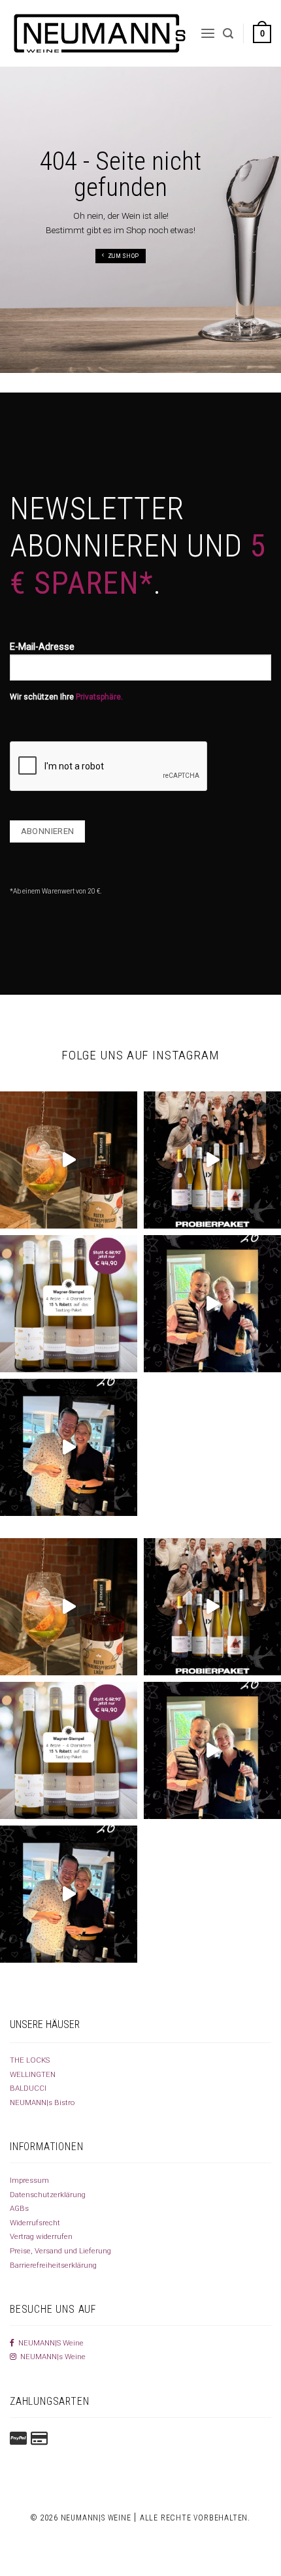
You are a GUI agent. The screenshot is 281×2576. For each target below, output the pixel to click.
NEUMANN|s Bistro (42, 2102)
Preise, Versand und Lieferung (60, 2251)
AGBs (19, 2208)
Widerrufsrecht (35, 2223)
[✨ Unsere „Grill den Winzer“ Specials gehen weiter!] (69, 1447)
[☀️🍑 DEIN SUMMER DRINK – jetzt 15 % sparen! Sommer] (69, 1160)
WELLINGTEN (33, 2074)
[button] (208, 33)
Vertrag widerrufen (41, 2236)
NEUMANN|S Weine (49, 2343)
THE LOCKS (30, 2060)
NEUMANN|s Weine (51, 2357)
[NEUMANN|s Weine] (100, 33)
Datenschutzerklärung (48, 2195)
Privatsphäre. (99, 697)
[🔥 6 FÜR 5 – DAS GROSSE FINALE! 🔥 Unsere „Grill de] (212, 1304)
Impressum (29, 2180)
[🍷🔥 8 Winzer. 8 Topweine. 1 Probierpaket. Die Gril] (212, 1160)
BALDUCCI (28, 2088)
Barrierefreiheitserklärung (53, 2265)
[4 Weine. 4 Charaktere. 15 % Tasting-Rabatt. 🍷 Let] (69, 1304)
